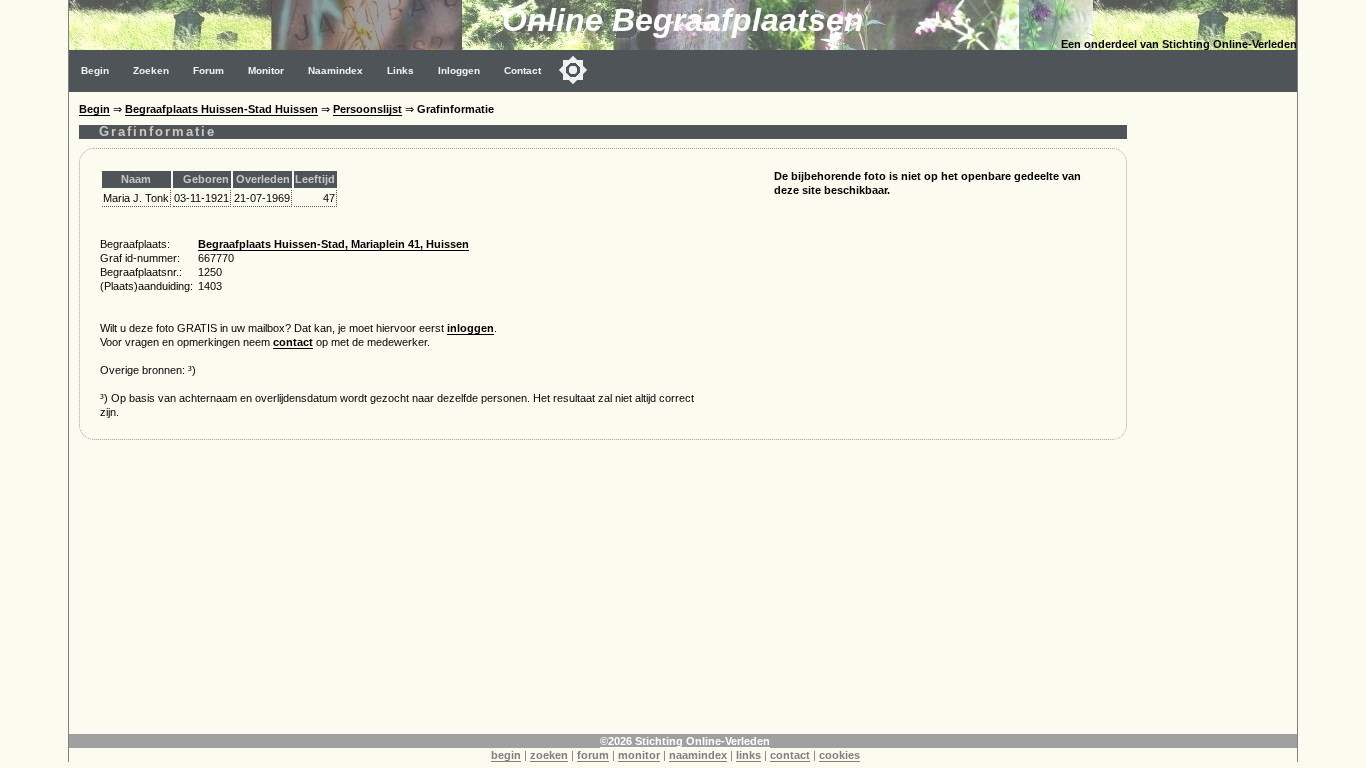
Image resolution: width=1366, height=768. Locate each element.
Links (400, 70)
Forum (208, 70)
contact (293, 342)
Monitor (266, 70)
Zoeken (151, 70)
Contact (522, 70)
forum (593, 755)
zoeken (549, 755)
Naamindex (335, 70)
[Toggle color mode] (573, 70)
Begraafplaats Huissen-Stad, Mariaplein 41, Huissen (333, 244)
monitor (639, 755)
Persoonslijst (367, 109)
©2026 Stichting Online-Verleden (685, 741)
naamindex (698, 755)
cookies (839, 755)
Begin (95, 70)
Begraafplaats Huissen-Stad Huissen (221, 109)
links (748, 755)
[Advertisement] (602, 594)
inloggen (470, 328)
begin (506, 755)
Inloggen (459, 70)
